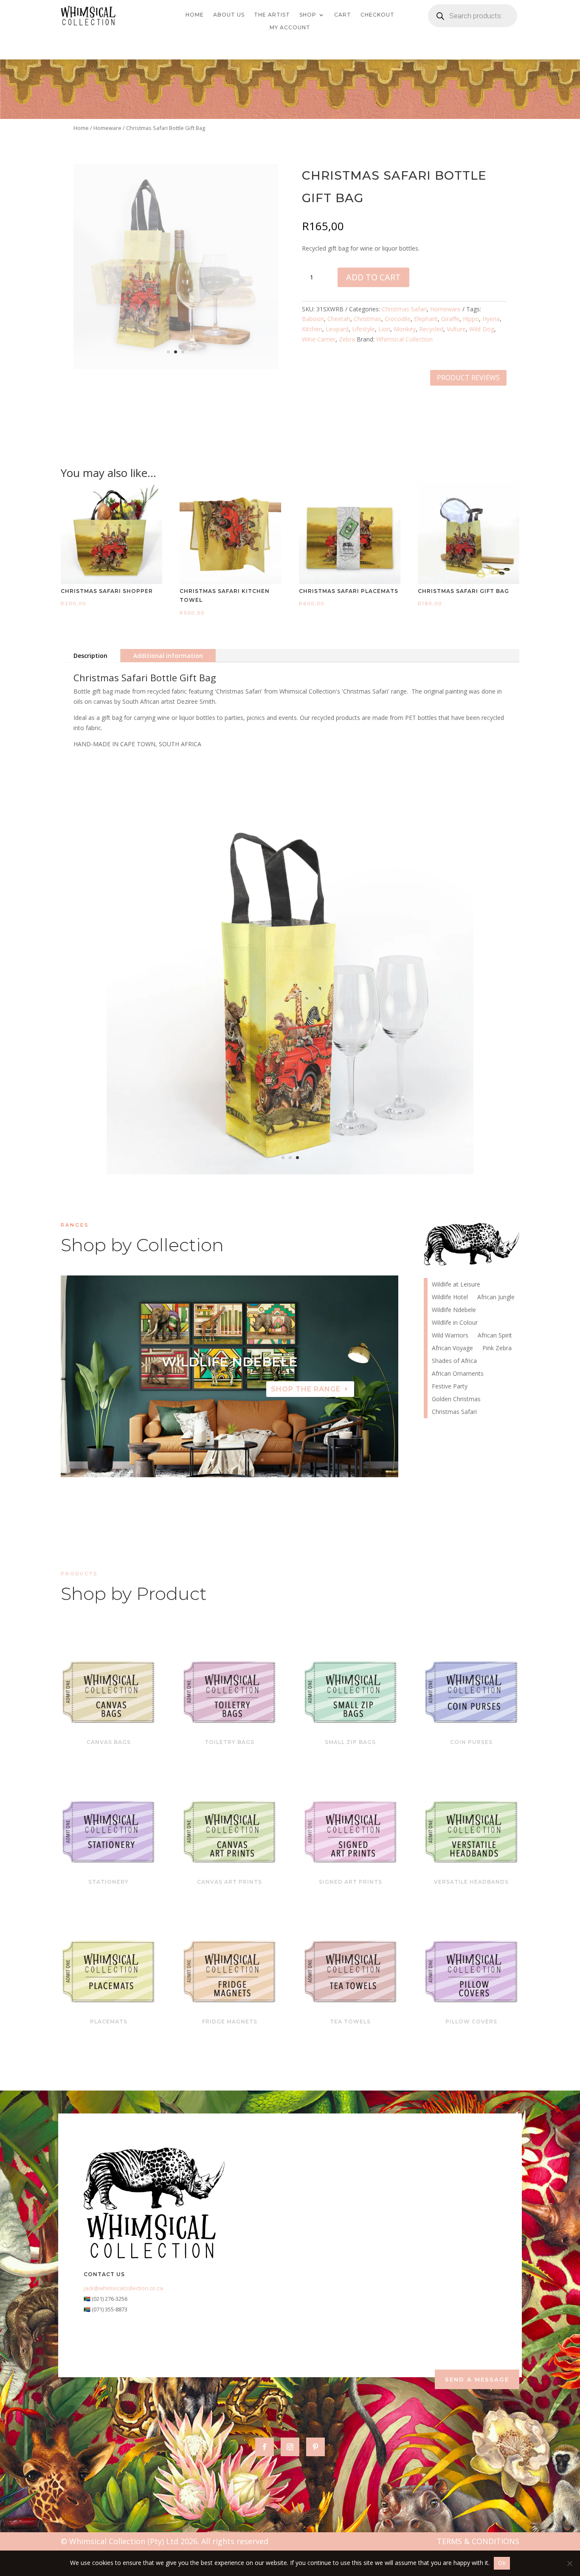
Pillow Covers (471, 2022)
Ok (502, 2563)
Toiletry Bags (229, 1742)
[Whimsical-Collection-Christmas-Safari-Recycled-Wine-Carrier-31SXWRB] (290, 1172)
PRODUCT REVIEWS (468, 378)
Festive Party (450, 1387)
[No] (569, 2563)
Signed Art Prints (351, 1882)
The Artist (272, 15)
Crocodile (398, 319)
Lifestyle (363, 329)
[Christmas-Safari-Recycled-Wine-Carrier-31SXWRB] (176, 367)
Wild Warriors (450, 1336)
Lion (384, 329)
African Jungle (496, 1298)
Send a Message (477, 2379)
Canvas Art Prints (229, 1882)
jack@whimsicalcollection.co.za (123, 2288)
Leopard (337, 329)
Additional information (168, 656)
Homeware (107, 128)
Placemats (109, 2022)
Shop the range (306, 1389)
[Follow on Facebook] (265, 2447)
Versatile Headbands (471, 1882)
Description (90, 656)
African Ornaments (458, 1374)
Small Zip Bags (350, 1742)
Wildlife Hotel (229, 1362)
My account (290, 28)
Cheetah (339, 319)
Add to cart (373, 277)
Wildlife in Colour (455, 1323)
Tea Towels (350, 2022)
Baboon (313, 319)
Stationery (108, 1882)
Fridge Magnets (230, 2022)
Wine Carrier (319, 339)
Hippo (471, 319)
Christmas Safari (404, 309)
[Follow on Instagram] (290, 2447)
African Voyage (452, 1349)
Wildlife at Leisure (456, 1285)
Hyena (491, 319)
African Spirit (495, 1336)
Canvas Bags (109, 1742)
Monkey (405, 329)
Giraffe (450, 319)
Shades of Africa (454, 1361)
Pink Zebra (497, 1349)
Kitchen (312, 329)
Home (195, 15)
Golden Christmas (456, 1399)
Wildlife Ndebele (454, 1310)
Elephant (426, 319)
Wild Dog (482, 329)
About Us (229, 15)
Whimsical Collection (404, 339)
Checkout (377, 15)
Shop (308, 15)
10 (262, 1460)
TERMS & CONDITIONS (478, 2541)
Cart (343, 15)
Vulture (456, 329)
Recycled (431, 329)
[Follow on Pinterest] (315, 2447)
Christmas (367, 319)
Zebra (347, 339)
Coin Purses (471, 1742)
